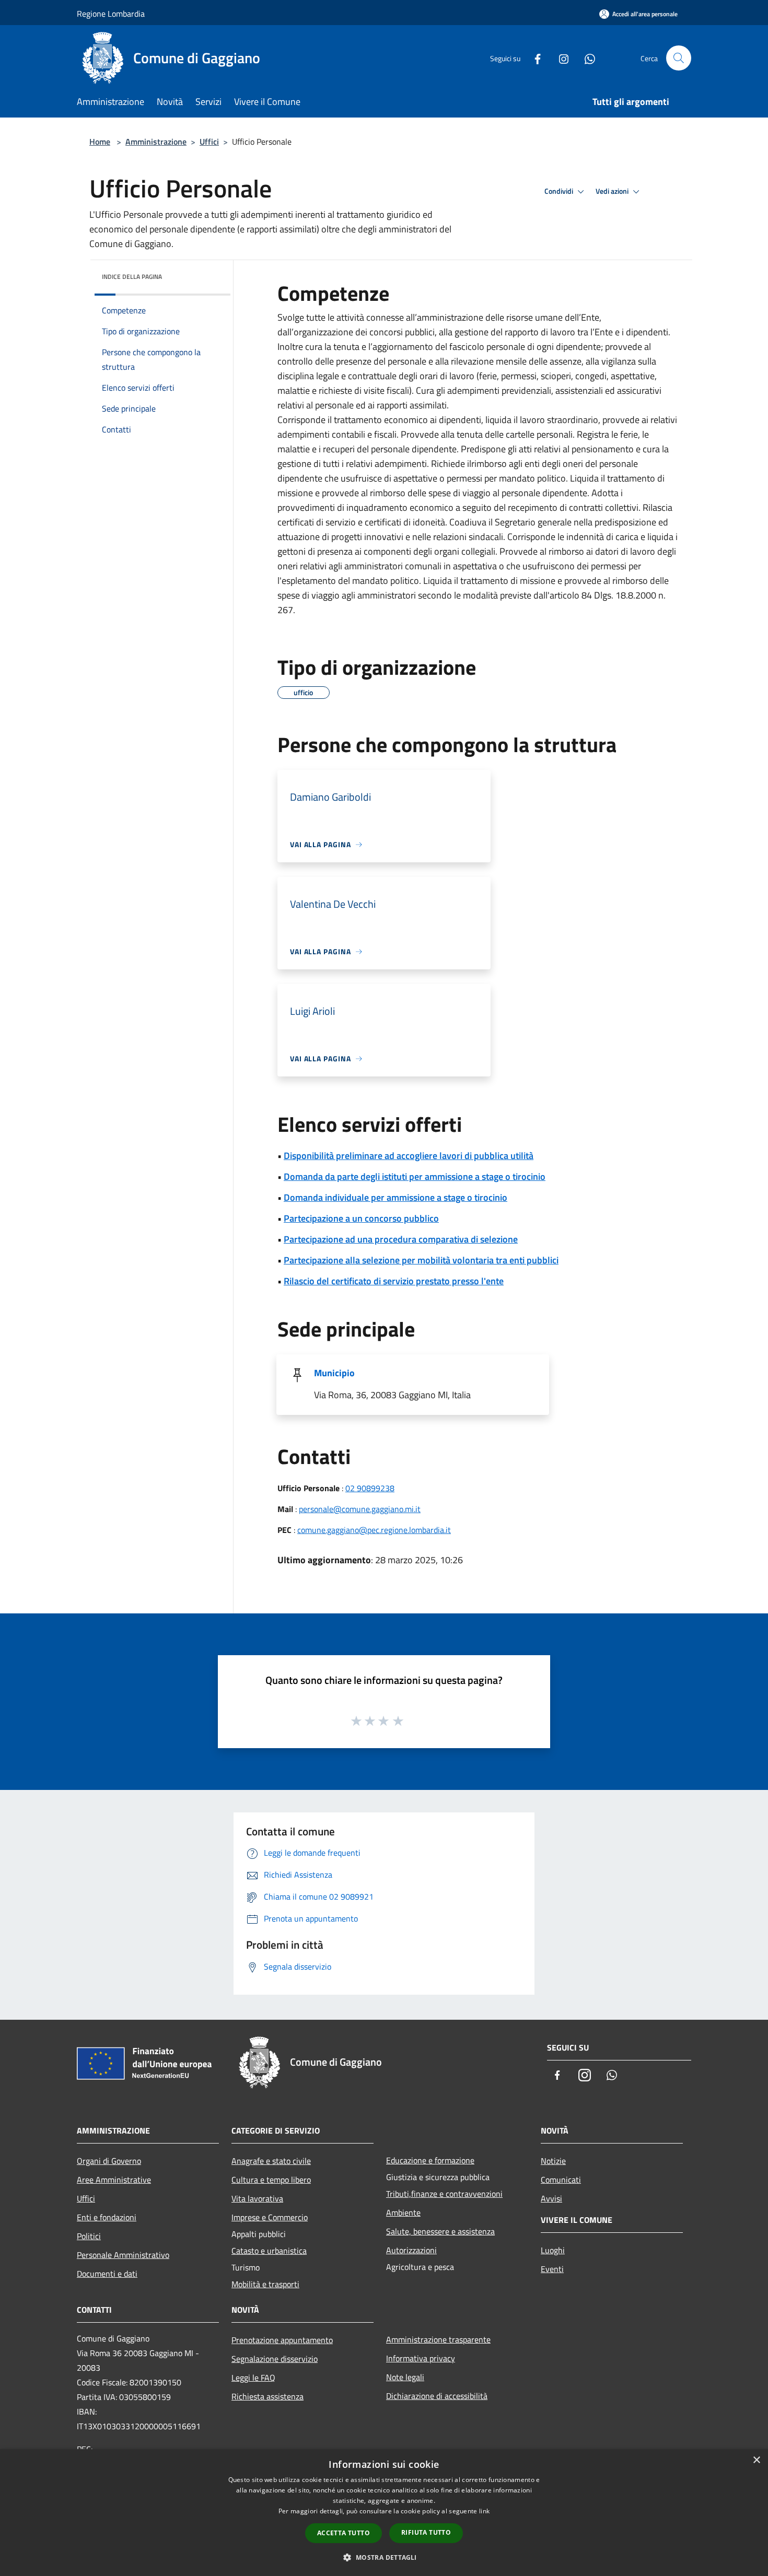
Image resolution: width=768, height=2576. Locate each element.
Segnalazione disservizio (275, 2359)
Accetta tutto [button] (344, 2533)
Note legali (405, 2377)
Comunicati (561, 2180)
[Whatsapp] (586, 58)
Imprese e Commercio (270, 2217)
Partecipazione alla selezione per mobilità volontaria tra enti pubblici (421, 1260)
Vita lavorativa (257, 2198)
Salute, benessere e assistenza (440, 2231)
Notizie (553, 2161)
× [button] (756, 2460)
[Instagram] (560, 58)
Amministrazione (156, 142)
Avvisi (551, 2198)
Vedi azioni (613, 191)
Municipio (334, 1373)
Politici (89, 2236)
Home (100, 142)
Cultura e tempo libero (271, 2180)
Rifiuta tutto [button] (426, 2532)
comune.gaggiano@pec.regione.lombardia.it (374, 1530)
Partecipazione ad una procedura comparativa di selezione (401, 1239)
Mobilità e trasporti (265, 2284)
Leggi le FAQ (253, 2378)
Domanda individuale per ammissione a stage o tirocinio (395, 1197)
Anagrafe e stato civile (271, 2161)
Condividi (560, 191)
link (484, 2511)
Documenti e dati (107, 2274)
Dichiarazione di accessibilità (437, 2396)
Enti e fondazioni (107, 2217)
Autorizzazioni (411, 2250)
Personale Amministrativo (123, 2255)
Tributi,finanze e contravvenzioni (444, 2194)
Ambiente (403, 2212)
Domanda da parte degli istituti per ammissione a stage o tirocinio (415, 1176)
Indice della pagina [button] (132, 277)
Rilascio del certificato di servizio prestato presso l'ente (394, 1281)
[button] (384, 2557)
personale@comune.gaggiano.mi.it (360, 1509)
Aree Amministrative (114, 2180)
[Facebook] (533, 58)
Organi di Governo (109, 2161)
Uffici (209, 142)
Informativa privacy (421, 2358)
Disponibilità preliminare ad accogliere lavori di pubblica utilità (409, 1156)
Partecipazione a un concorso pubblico (361, 1218)
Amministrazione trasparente (438, 2339)
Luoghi (553, 2250)
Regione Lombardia (111, 14)
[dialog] (384, 2513)
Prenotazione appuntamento (282, 2340)
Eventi (552, 2269)
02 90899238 (370, 1488)
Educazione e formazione (430, 2160)
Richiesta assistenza (267, 2396)
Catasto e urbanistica (269, 2251)
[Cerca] (679, 58)
